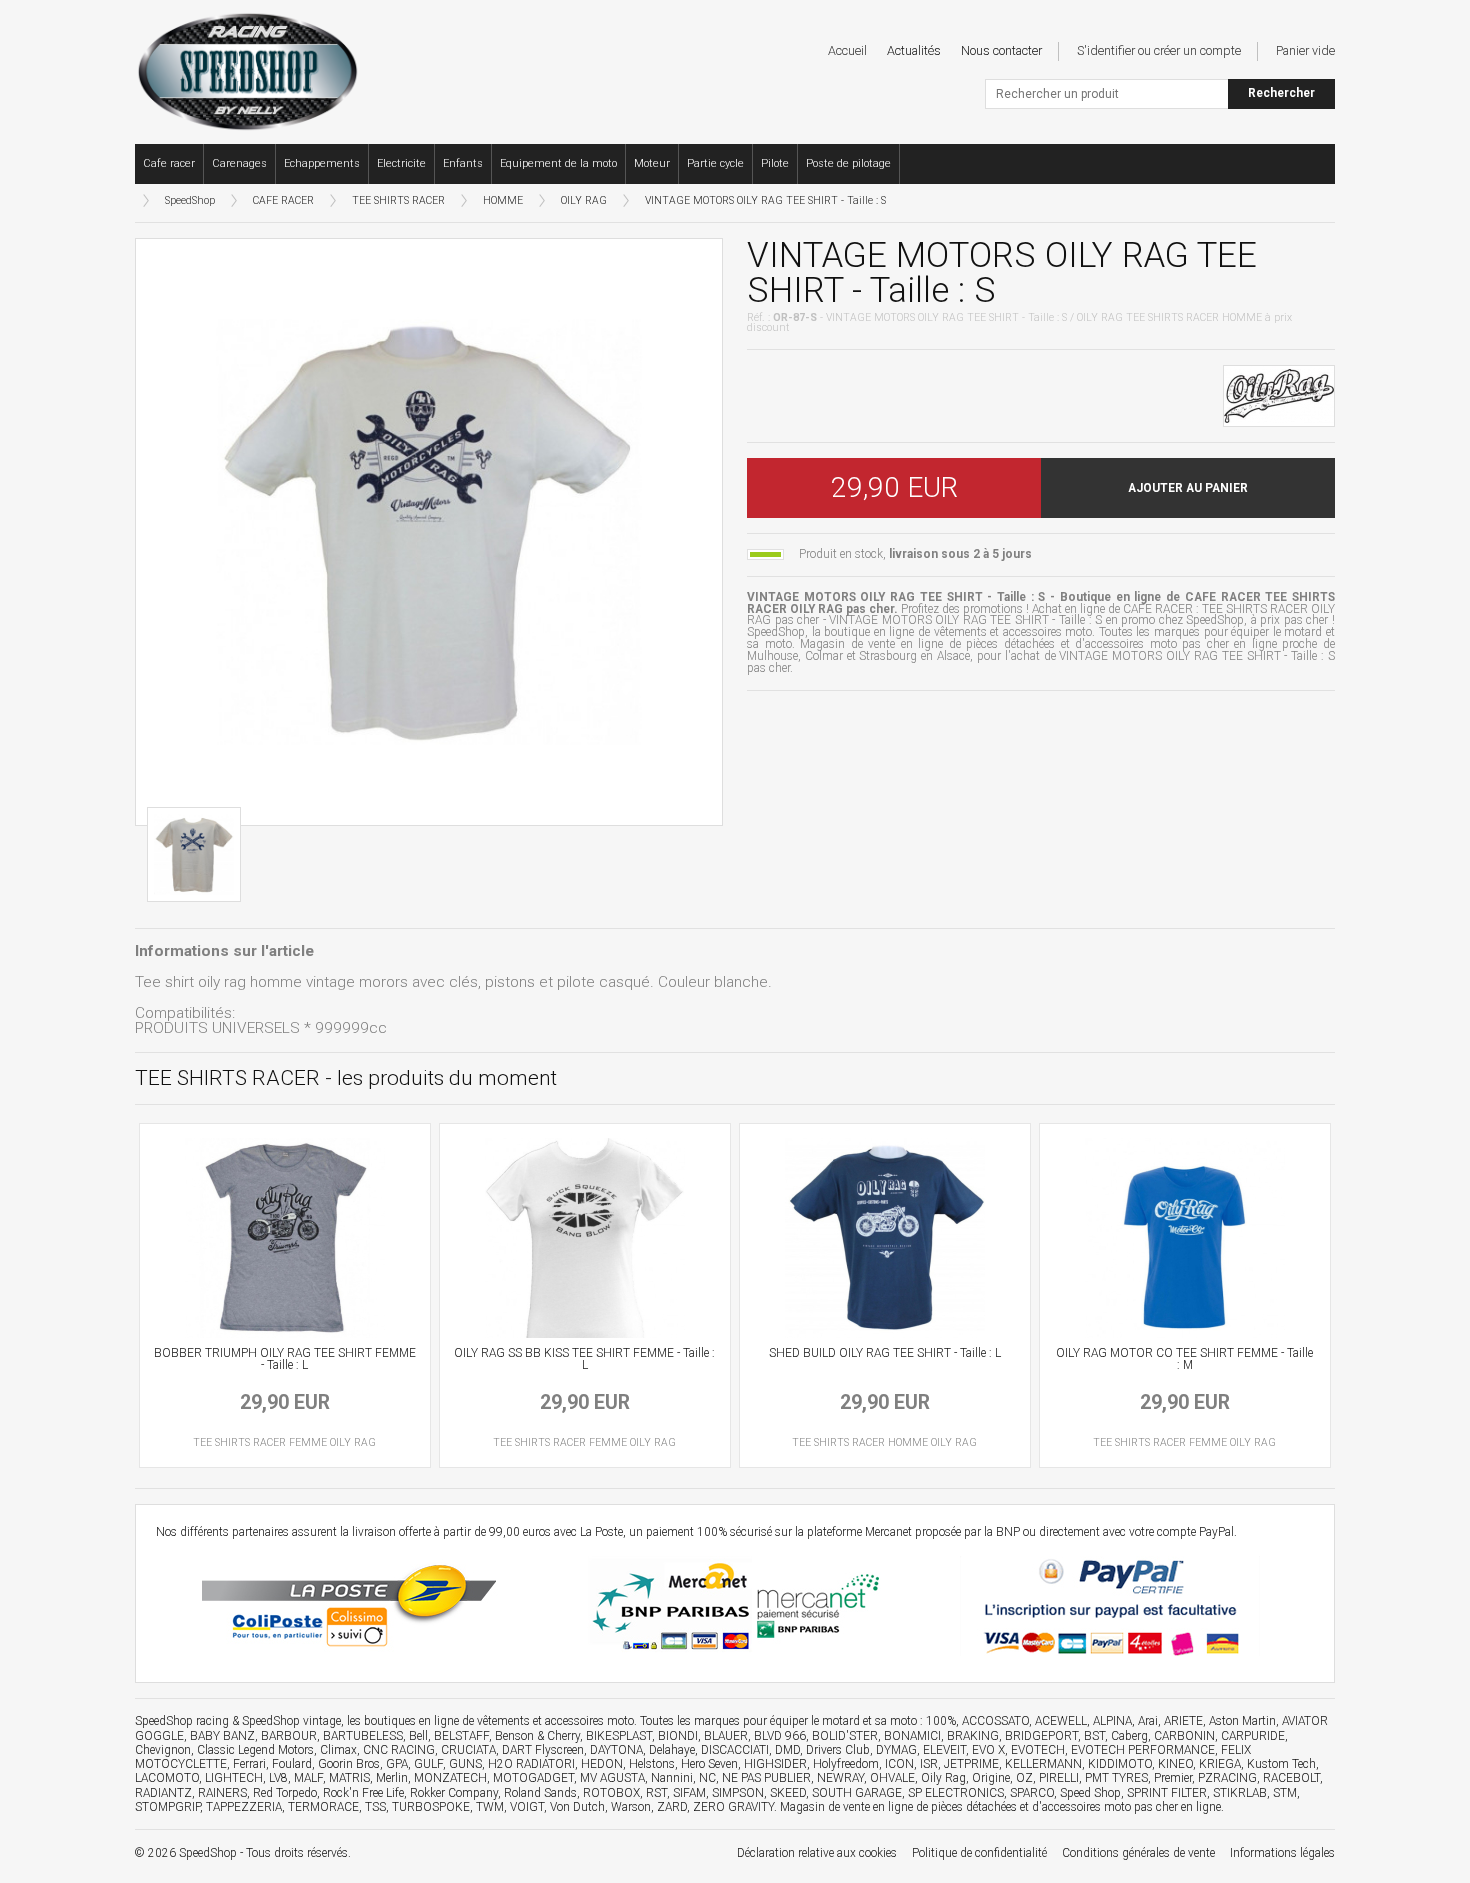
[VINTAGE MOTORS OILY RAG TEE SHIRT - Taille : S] (429, 532)
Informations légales (1282, 1853)
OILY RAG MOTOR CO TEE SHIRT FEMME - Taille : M (1184, 1359)
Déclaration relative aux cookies (817, 1853)
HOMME (503, 200)
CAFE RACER (283, 200)
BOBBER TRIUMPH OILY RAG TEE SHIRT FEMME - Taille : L (285, 1359)
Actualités (914, 50)
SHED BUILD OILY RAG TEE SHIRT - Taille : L (885, 1353)
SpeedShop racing (182, 1721)
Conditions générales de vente (1138, 1853)
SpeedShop (190, 200)
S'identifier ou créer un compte (1159, 50)
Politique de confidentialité (979, 1853)
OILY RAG (584, 200)
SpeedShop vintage (291, 1721)
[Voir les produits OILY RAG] (1279, 394)
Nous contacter (1001, 50)
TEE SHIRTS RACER (398, 200)
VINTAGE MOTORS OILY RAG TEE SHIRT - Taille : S (765, 200)
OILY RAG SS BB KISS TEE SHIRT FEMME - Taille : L (584, 1359)
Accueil (847, 50)
